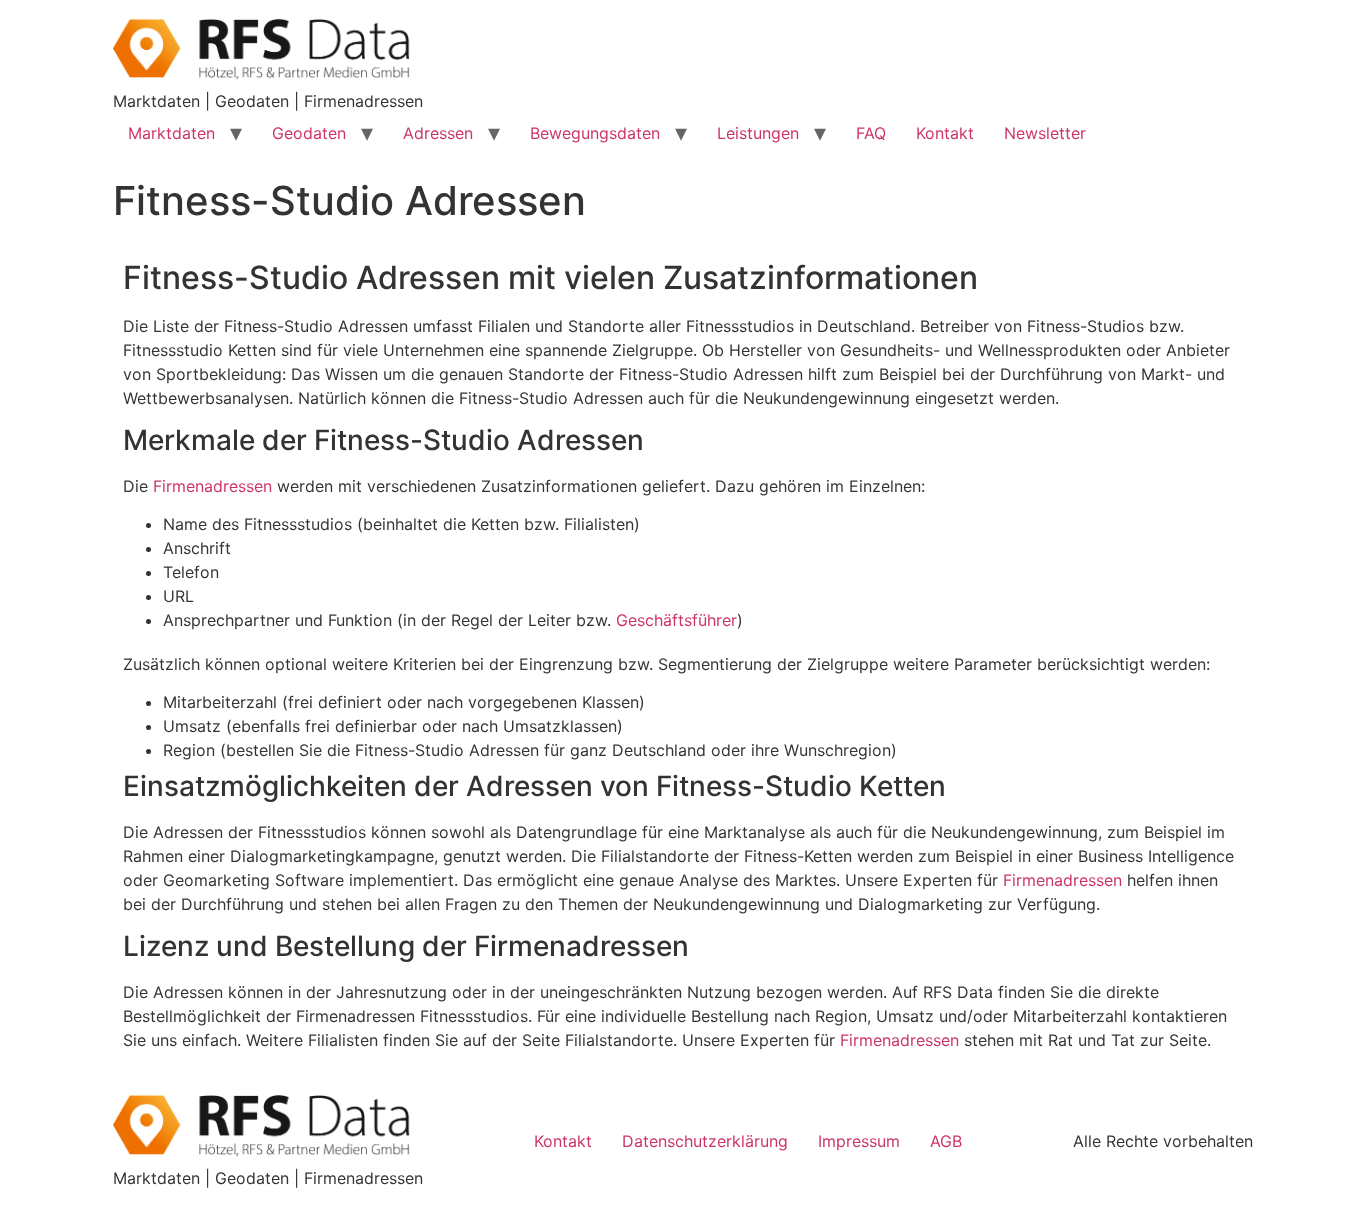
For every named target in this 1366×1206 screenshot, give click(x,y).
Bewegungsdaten (595, 133)
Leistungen (758, 133)
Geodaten (309, 133)
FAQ (871, 133)
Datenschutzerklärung (705, 1141)
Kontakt (945, 133)
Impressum (859, 1141)
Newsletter (1045, 133)
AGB (946, 1141)
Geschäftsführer (676, 620)
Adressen (438, 133)
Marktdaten (171, 133)
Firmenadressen (212, 486)
